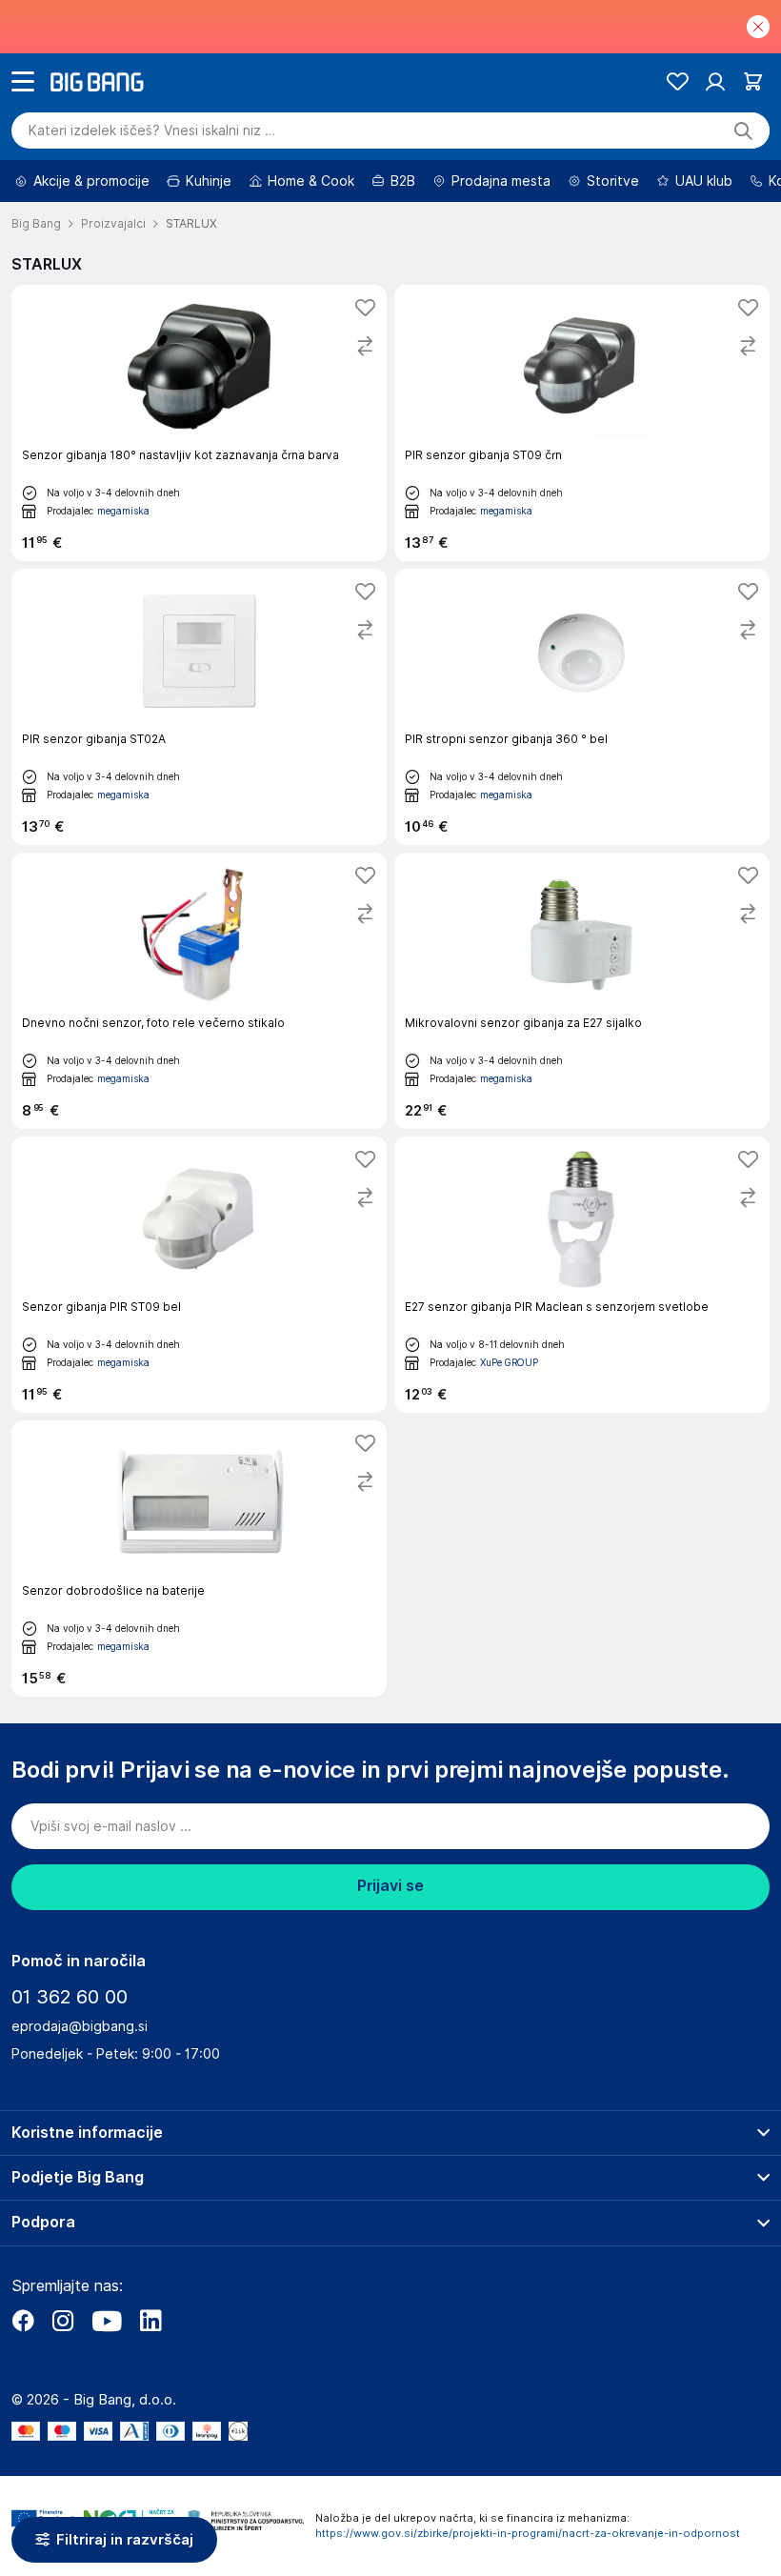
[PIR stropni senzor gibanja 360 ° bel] (582, 707)
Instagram (63, 2321)
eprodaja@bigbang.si (80, 2026)
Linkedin (150, 2321)
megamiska (123, 511)
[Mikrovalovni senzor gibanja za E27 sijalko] (582, 991)
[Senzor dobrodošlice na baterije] (199, 1559)
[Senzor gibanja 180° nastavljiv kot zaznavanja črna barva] (199, 423)
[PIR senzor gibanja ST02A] (199, 707)
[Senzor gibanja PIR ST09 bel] (199, 1275)
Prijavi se (390, 1886)
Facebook (23, 2321)
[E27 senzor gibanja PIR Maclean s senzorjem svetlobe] (582, 1275)
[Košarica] (753, 81)
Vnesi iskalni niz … (152, 131)
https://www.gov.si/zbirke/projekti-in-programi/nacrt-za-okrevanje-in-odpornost (528, 2533)
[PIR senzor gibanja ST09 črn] (582, 423)
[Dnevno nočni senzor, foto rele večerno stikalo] (199, 991)
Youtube (107, 2321)
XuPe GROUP (509, 1362)
